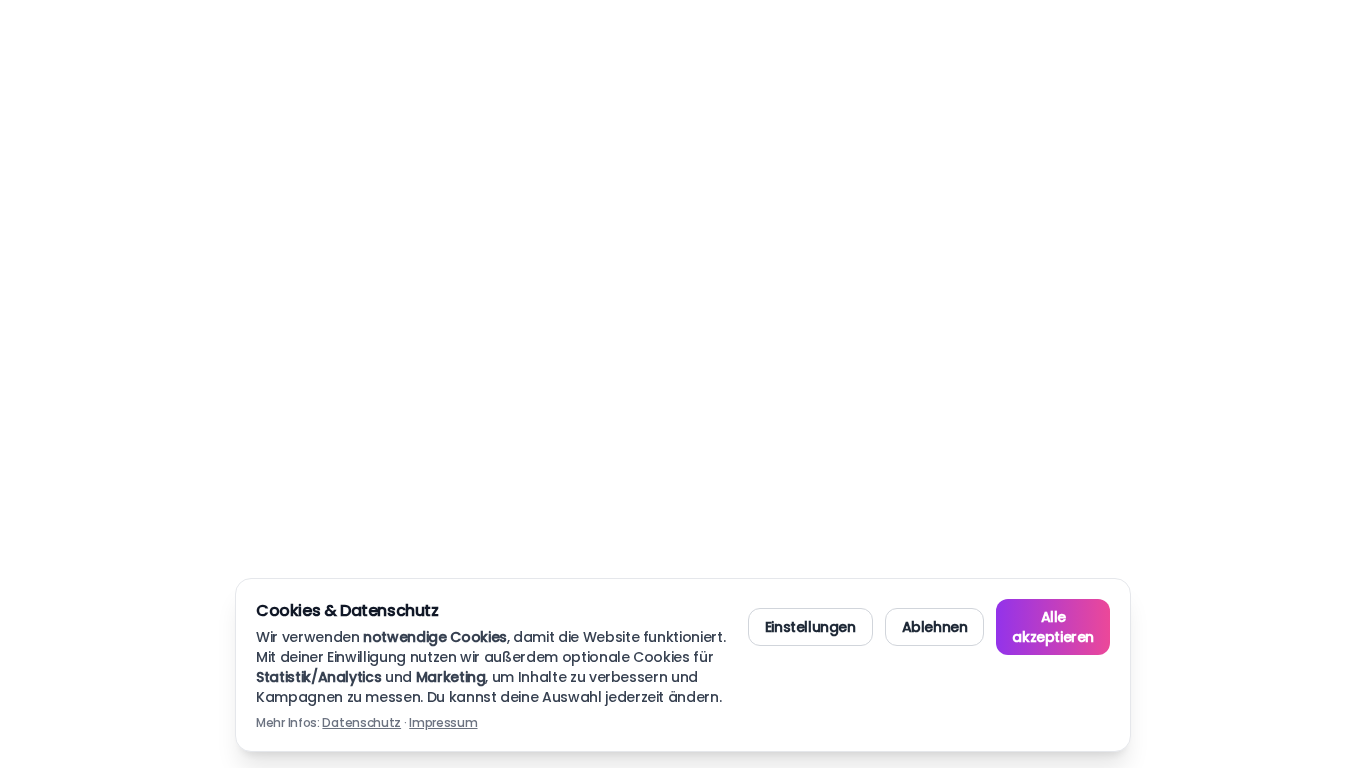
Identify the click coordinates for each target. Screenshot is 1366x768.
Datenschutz (361, 722)
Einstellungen (810, 627)
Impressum (443, 722)
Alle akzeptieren (1053, 627)
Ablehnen (935, 627)
